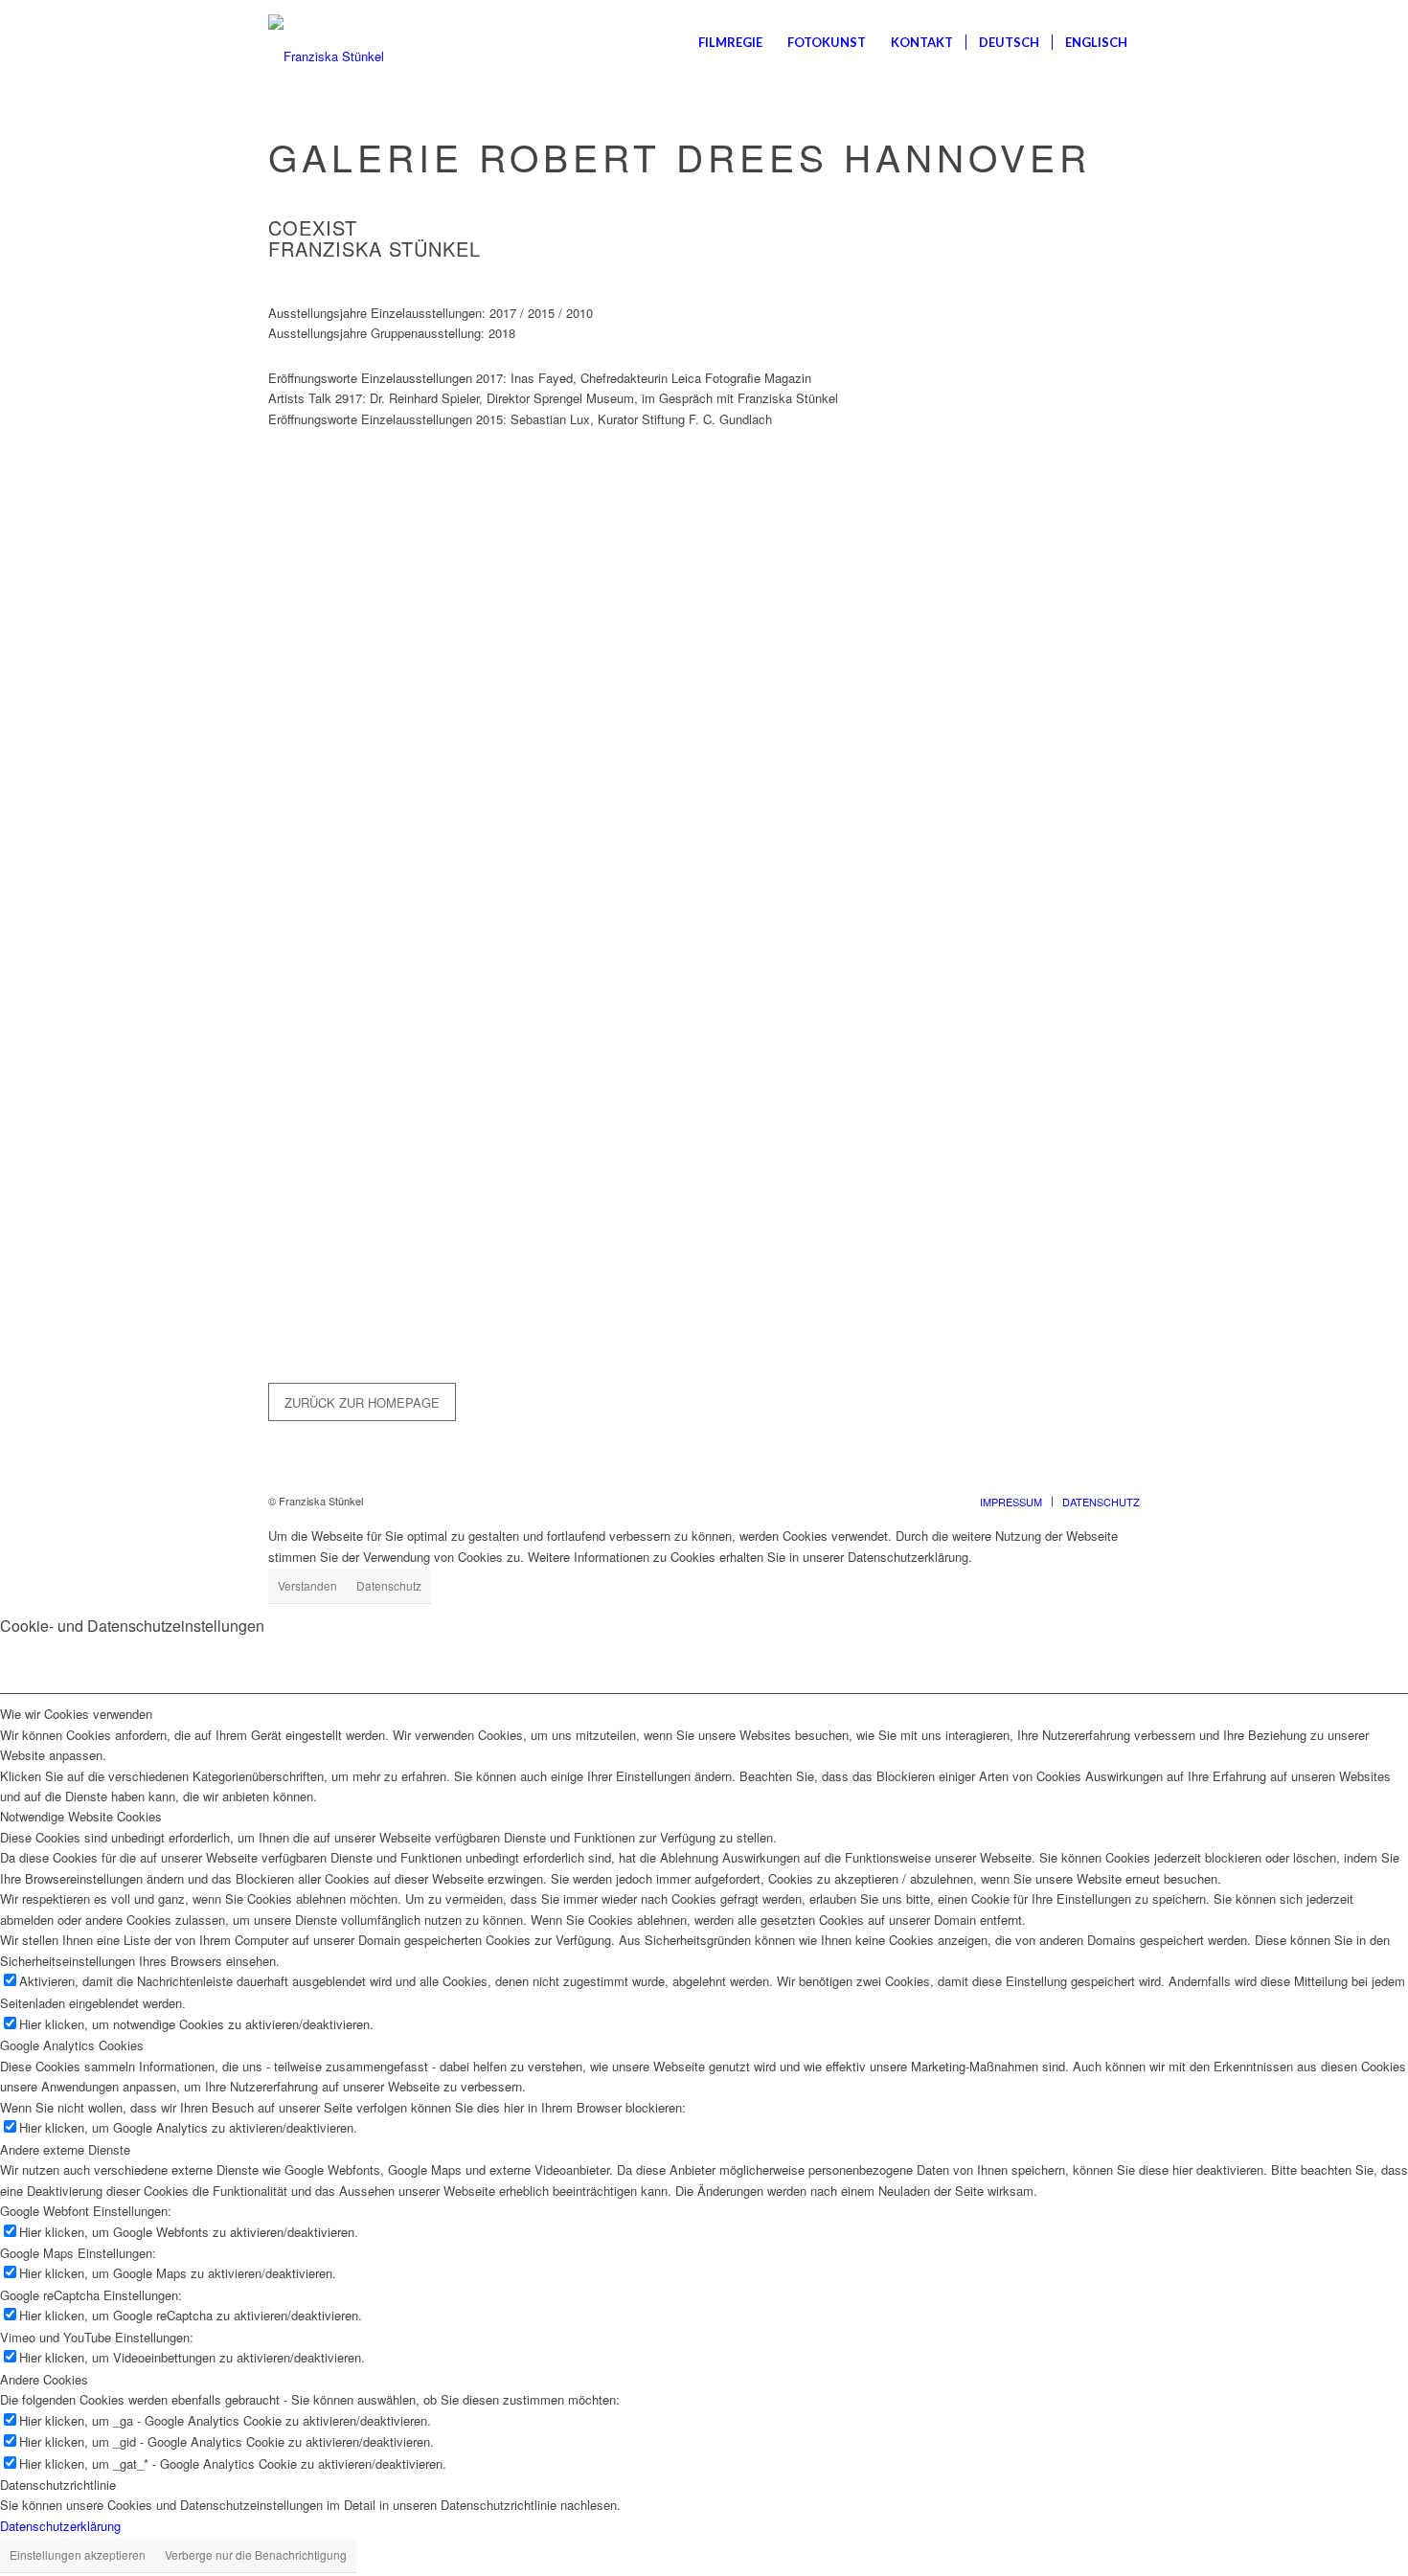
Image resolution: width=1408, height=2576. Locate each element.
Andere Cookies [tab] (44, 2379)
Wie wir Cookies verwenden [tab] (76, 1714)
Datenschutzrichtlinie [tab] (58, 2485)
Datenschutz (389, 1585)
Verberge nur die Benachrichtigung (256, 2554)
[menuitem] (730, 42)
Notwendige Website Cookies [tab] (81, 1816)
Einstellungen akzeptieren (78, 2554)
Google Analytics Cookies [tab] (72, 2045)
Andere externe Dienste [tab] (65, 2149)
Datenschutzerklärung (60, 2526)
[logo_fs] (326, 42)
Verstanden (307, 1585)
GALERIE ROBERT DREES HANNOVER (680, 156)
